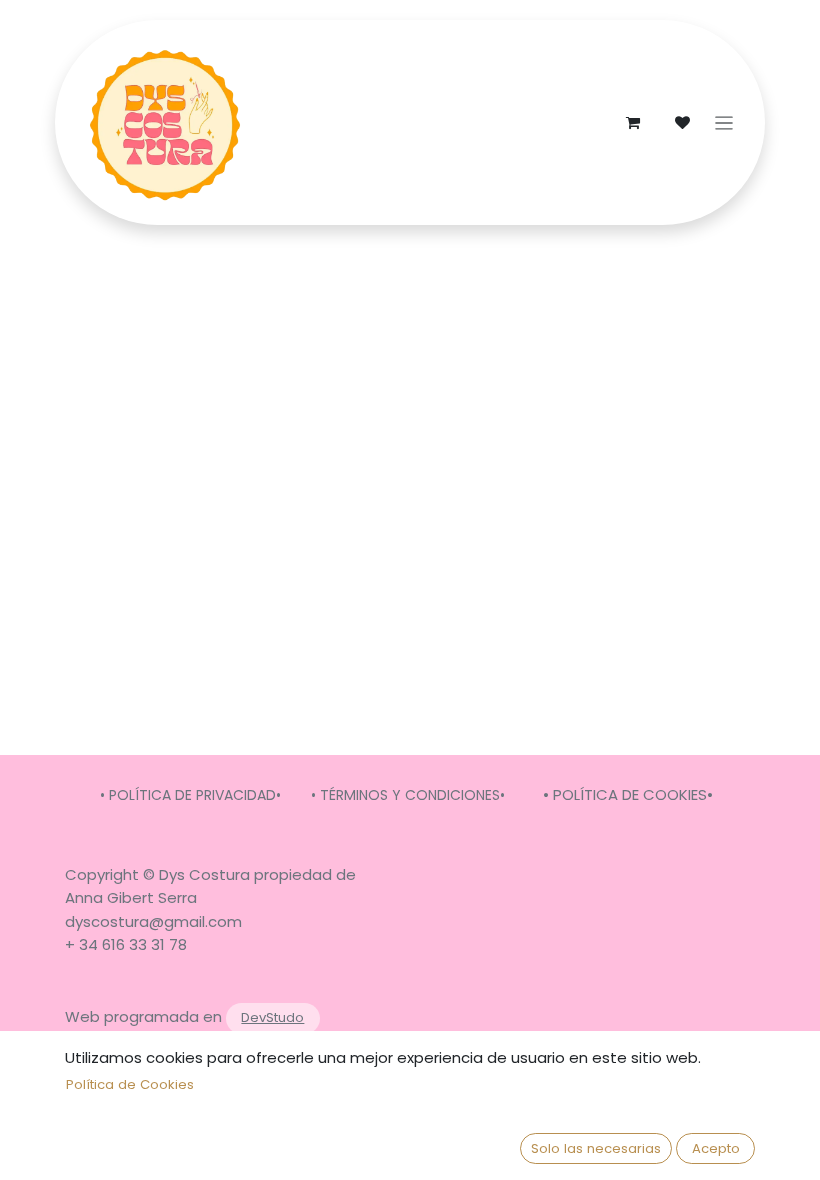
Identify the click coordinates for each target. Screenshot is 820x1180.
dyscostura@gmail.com (153, 921)
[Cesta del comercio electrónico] (633, 123)
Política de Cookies (130, 1084)
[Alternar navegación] (724, 122)
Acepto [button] (716, 1148)
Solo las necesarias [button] (596, 1148)
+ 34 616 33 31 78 (126, 944)
